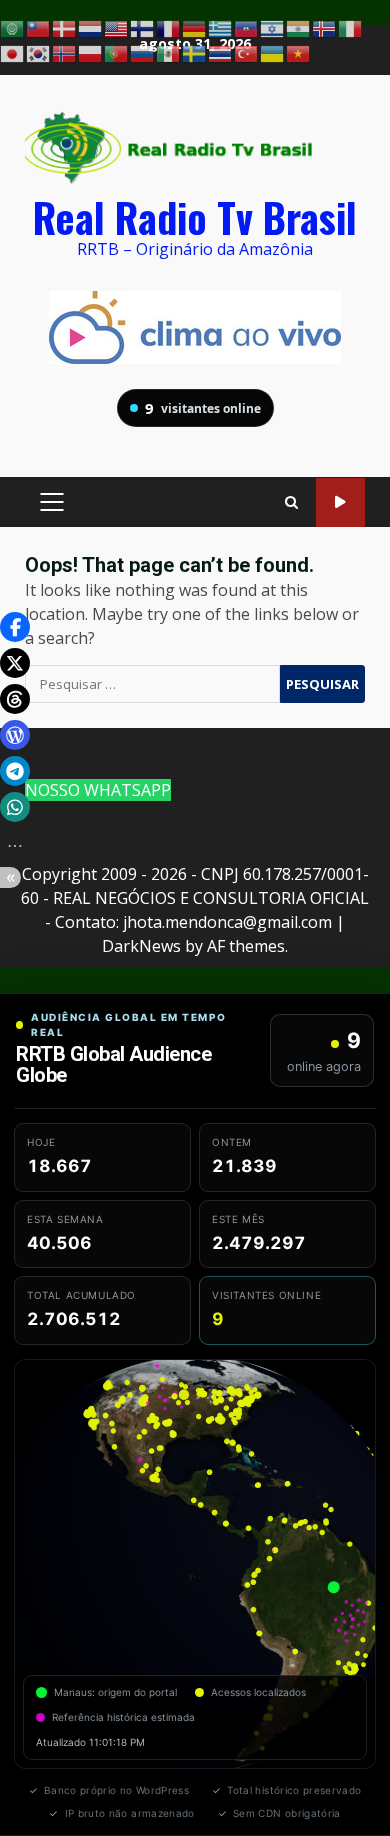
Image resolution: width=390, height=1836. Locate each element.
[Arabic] (13, 27)
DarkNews (141, 946)
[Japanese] (13, 53)
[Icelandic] (325, 27)
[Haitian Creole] (247, 27)
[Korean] (39, 53)
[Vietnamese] (299, 53)
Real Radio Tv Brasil (195, 217)
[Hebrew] (273, 27)
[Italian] (351, 27)
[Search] (291, 502)
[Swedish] (195, 53)
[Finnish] (143, 27)
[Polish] (91, 53)
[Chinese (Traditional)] (39, 27)
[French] (169, 27)
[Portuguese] (117, 53)
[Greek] (221, 27)
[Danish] (65, 27)
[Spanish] (169, 53)
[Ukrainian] (273, 53)
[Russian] (143, 53)
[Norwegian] (65, 53)
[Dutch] (91, 27)
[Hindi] (299, 27)
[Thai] (221, 53)
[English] (117, 27)
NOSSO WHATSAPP (98, 790)
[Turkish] (247, 53)
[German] (195, 27)
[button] (15, 627)
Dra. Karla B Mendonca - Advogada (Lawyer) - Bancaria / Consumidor (340, 502)
